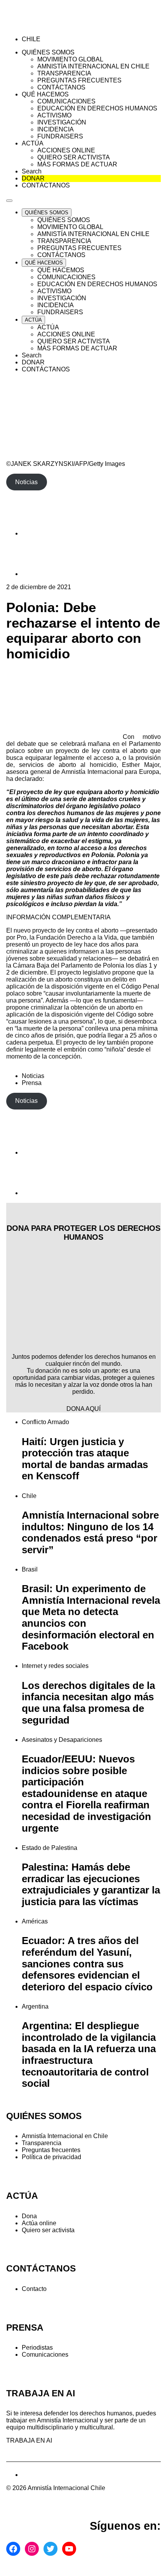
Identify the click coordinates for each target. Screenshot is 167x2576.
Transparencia (42, 2143)
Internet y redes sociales (55, 1666)
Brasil (30, 1569)
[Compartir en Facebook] (41, 533)
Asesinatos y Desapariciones (62, 1740)
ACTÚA (22, 2196)
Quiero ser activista (48, 2230)
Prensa (32, 1083)
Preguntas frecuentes (51, 2150)
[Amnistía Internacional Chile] (51, 26)
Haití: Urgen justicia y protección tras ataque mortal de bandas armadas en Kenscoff (85, 1459)
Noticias (33, 1076)
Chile (29, 1496)
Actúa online (39, 2223)
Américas (35, 1921)
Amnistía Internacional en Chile (65, 2136)
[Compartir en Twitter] (41, 574)
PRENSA (25, 2328)
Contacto (34, 2289)
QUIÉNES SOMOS (44, 2116)
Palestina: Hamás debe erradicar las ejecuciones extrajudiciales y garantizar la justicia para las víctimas (91, 1884)
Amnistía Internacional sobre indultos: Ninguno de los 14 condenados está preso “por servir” (90, 1532)
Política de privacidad (51, 2157)
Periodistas (37, 2348)
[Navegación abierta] (9, 201)
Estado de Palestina (50, 1848)
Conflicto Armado (45, 1422)
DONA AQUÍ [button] (83, 1409)
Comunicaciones (45, 2355)
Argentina (35, 2006)
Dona (29, 2216)
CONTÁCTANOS (41, 2269)
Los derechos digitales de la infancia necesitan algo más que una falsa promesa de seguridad (88, 1703)
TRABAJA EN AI (29, 2440)
